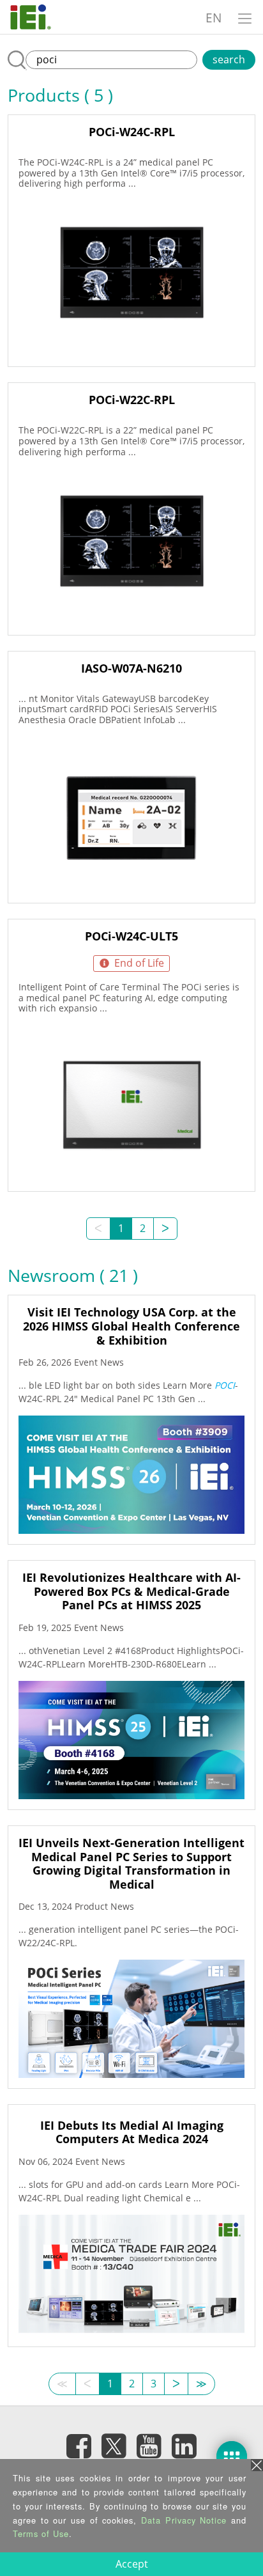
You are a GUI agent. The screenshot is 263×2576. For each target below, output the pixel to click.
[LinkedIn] (184, 2446)
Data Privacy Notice (184, 2520)
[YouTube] (149, 2446)
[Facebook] (79, 2446)
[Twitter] (114, 2442)
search (229, 59)
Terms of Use (41, 2533)
